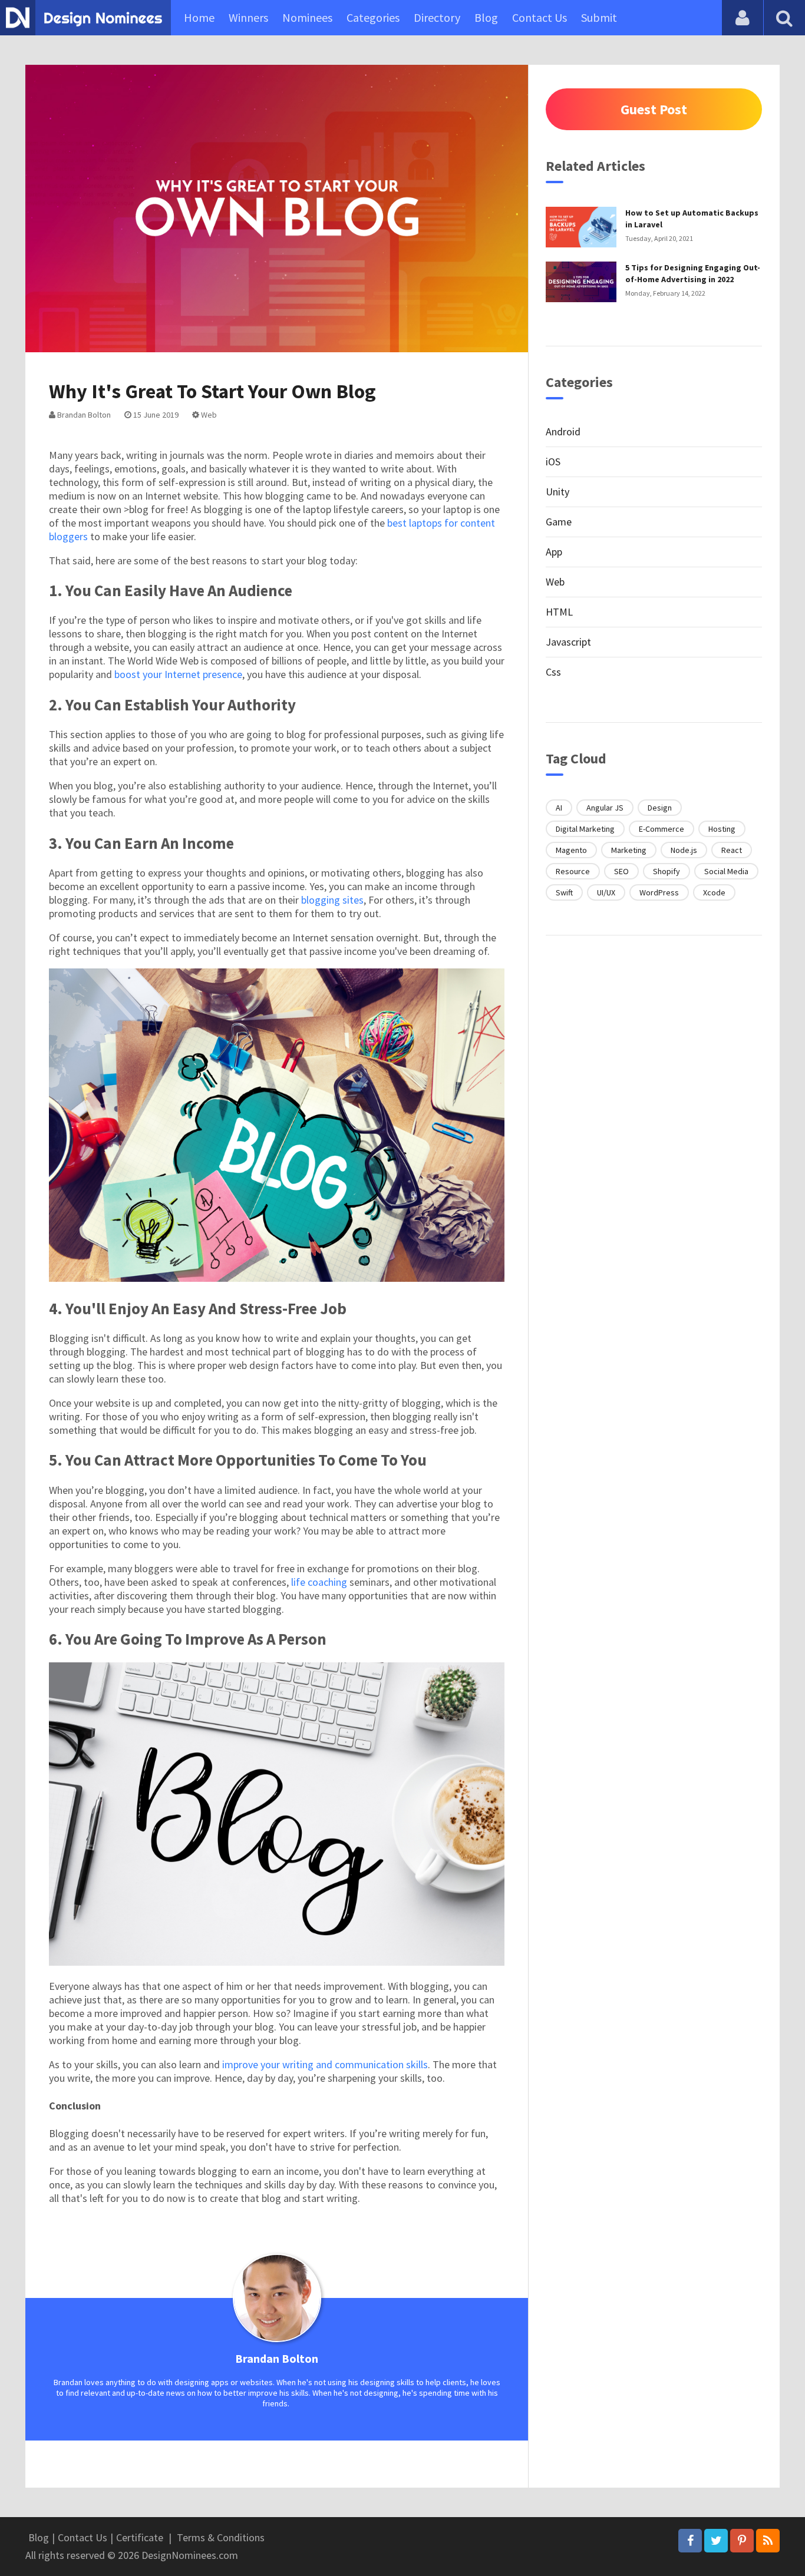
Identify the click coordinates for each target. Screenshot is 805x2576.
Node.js (684, 850)
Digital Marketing (585, 829)
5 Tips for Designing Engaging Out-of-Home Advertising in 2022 (693, 273)
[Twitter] (716, 2541)
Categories (373, 17)
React (732, 850)
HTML (559, 612)
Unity (557, 492)
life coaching (319, 1582)
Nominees (307, 17)
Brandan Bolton (83, 415)
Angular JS (605, 808)
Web (208, 415)
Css (553, 672)
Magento (571, 850)
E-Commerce (662, 829)
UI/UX (606, 892)
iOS (553, 462)
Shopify (667, 871)
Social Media (726, 871)
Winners (248, 17)
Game (559, 522)
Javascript (568, 642)
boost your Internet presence (178, 674)
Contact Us (540, 17)
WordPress (659, 892)
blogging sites (332, 900)
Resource (573, 871)
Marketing (629, 850)
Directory (437, 17)
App (554, 552)
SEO (621, 871)
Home (199, 17)
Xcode (714, 892)
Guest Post (654, 109)
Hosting (722, 829)
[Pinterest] (742, 2541)
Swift (564, 892)
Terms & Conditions (221, 2537)
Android (563, 431)
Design (660, 808)
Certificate (140, 2537)
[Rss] (768, 2541)
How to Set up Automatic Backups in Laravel (692, 219)
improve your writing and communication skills (325, 2064)
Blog (486, 17)
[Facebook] (690, 2541)
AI (559, 808)
